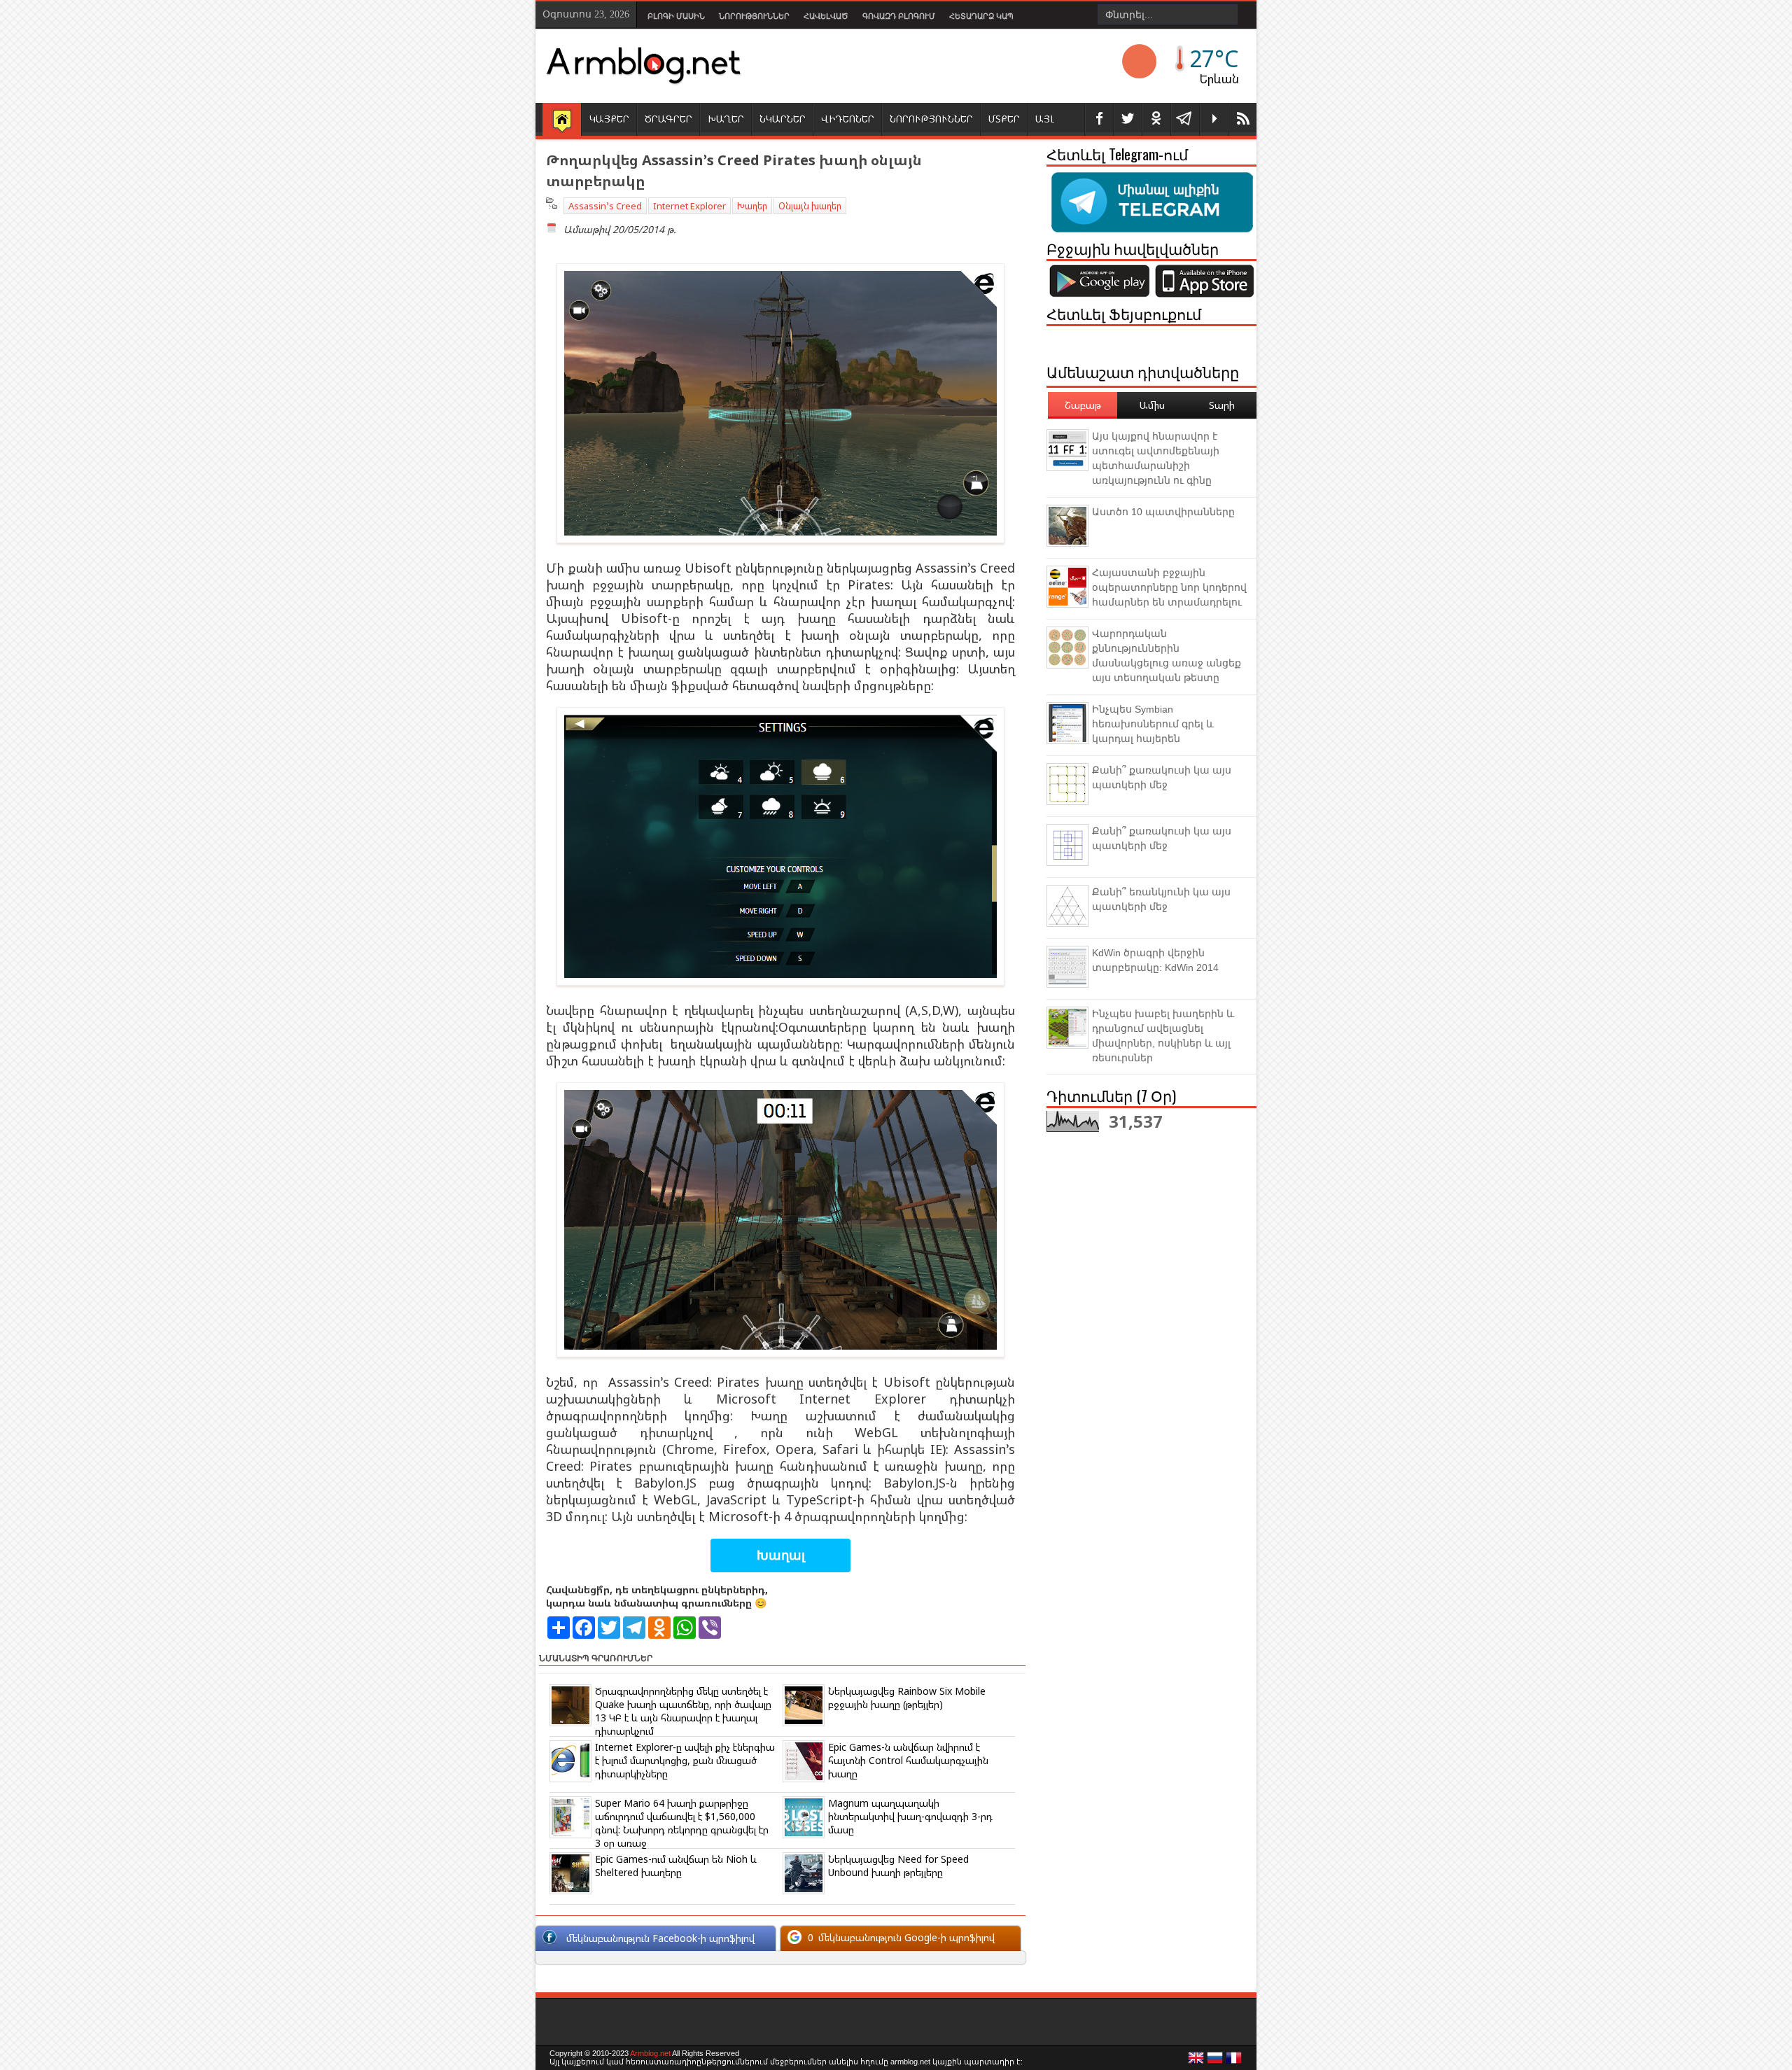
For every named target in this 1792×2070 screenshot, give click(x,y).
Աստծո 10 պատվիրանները (1163, 512)
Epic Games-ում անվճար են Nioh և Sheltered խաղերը (676, 1866)
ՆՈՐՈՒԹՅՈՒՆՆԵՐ (931, 119)
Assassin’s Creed (605, 206)
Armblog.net (650, 2053)
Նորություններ (754, 16)
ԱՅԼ (1045, 119)
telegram (1185, 119)
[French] (1234, 2062)
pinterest (1156, 119)
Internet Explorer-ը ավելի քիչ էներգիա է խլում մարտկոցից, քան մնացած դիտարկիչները (685, 1760)
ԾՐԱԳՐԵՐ (668, 119)
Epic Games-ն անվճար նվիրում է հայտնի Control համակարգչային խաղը (908, 1760)
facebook (1099, 119)
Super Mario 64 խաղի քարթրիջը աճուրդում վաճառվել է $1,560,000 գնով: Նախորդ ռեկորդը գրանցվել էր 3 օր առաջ (682, 1823)
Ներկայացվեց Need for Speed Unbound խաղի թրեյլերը (898, 1866)
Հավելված (826, 16)
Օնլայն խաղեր (810, 206)
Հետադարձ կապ (981, 16)
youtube (1214, 119)
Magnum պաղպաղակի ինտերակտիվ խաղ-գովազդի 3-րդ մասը (910, 1816)
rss (1242, 119)
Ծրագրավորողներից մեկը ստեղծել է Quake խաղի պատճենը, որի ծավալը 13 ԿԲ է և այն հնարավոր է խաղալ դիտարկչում (683, 1711)
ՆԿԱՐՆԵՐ (783, 119)
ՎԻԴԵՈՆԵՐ (848, 119)
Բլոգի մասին (676, 16)
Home (562, 120)
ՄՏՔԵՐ (1004, 119)
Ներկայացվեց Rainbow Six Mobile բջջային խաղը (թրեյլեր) (907, 1698)
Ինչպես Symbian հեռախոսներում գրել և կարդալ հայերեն (1153, 724)
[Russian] (1215, 2062)
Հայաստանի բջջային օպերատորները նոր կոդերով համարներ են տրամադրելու (1169, 587)
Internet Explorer (689, 206)
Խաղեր (752, 206)
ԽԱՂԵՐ (726, 119)
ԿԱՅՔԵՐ (609, 119)
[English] (1196, 2062)
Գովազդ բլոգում (899, 16)
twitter (1128, 119)
